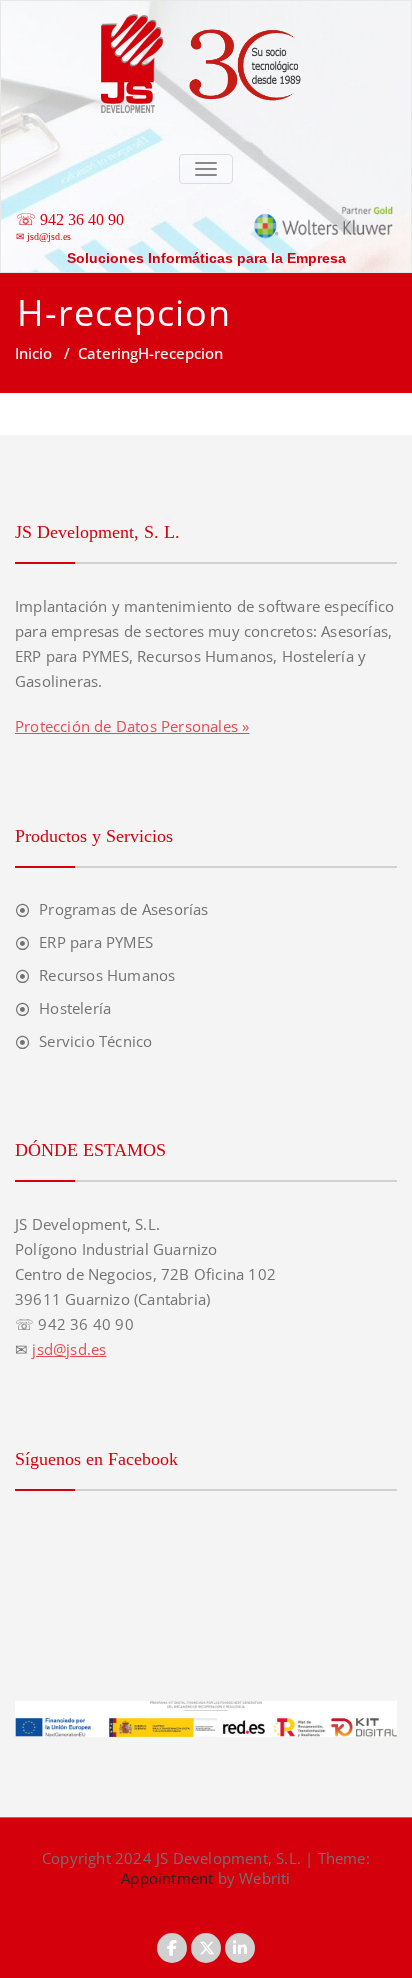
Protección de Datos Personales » (132, 726)
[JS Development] (206, 11)
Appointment (167, 1878)
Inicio (33, 353)
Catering (108, 353)
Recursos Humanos (107, 975)
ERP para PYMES (96, 942)
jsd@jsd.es (49, 236)
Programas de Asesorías (123, 909)
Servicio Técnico (95, 1041)
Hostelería (75, 1008)
